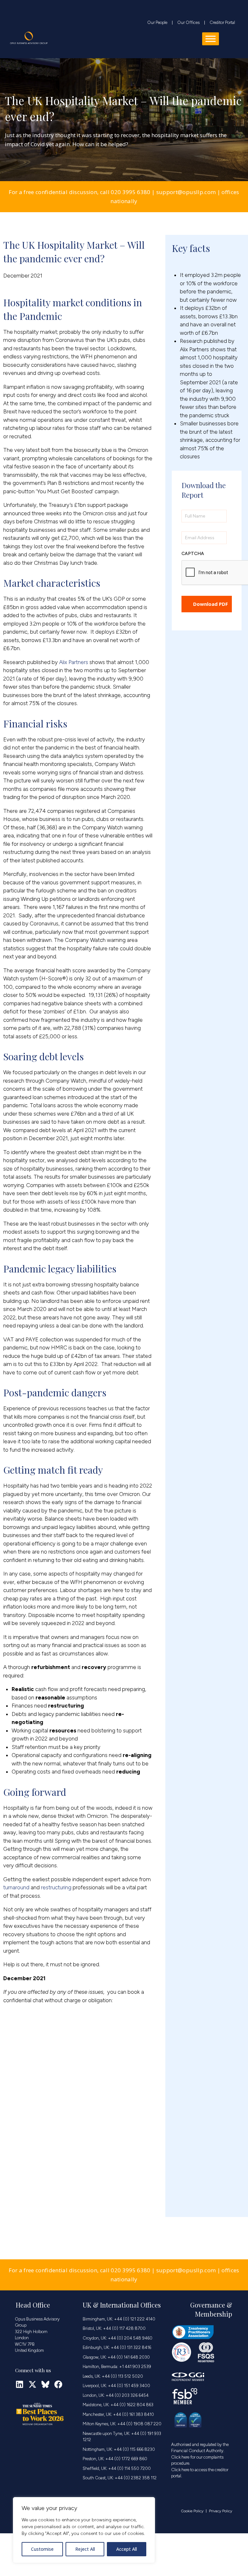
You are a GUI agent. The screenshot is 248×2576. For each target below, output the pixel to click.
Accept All (127, 2549)
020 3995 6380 (130, 192)
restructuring (56, 1887)
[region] (84, 2530)
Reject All (85, 2549)
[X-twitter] (32, 2384)
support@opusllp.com (186, 192)
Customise (42, 2549)
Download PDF (211, 604)
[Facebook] (58, 2384)
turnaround (16, 1887)
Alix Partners (74, 662)
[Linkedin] (20, 2384)
